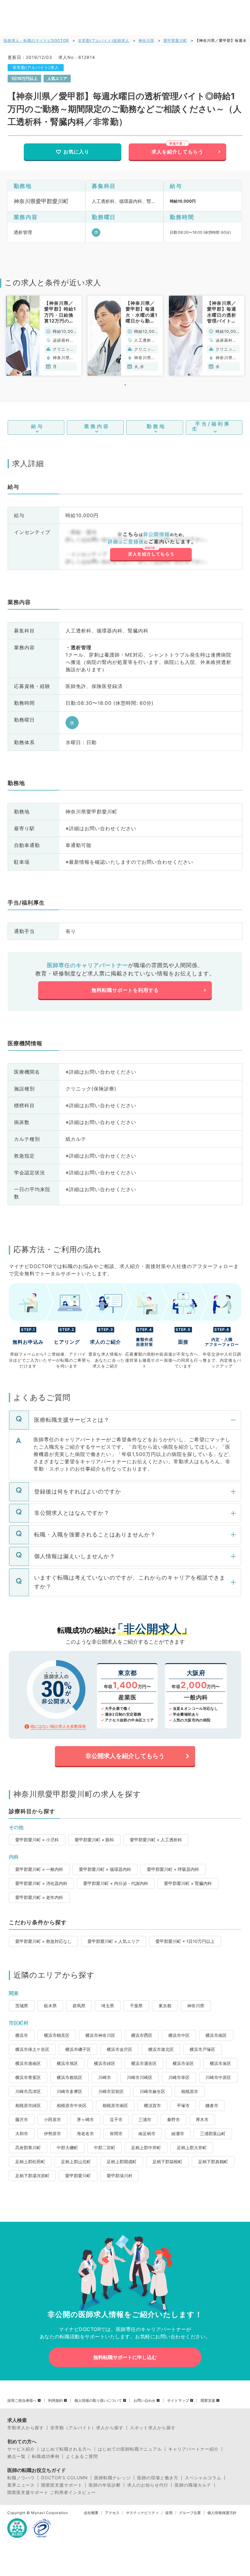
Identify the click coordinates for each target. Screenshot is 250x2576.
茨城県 (22, 2006)
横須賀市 (152, 2105)
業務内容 (97, 426)
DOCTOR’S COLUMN (64, 2478)
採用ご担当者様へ (22, 2401)
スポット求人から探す (153, 2428)
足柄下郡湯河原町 (32, 2176)
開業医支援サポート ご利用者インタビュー (52, 2492)
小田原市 (52, 2119)
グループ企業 (190, 2513)
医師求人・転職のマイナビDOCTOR (36, 40)
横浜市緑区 (105, 2063)
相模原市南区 (115, 2105)
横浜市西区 (142, 2035)
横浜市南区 (216, 2035)
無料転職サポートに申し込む (125, 2357)
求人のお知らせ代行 (148, 2485)
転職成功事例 (46, 2456)
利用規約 (55, 2401)
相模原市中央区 (72, 2105)
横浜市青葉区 (28, 2077)
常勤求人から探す (26, 2428)
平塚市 (183, 2105)
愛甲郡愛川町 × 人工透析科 (156, 1840)
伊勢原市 (52, 2133)
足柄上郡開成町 (122, 2162)
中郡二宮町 (105, 2147)
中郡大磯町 (67, 2147)
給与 (37, 426)
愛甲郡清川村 (120, 2176)
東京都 (165, 2006)
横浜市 (22, 2035)
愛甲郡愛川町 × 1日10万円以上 (185, 1941)
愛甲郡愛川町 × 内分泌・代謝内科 (116, 1883)
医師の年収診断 (105, 2485)
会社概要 (91, 2513)
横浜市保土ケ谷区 (32, 2049)
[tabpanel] (44, 336)
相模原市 (190, 2091)
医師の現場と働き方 (158, 2478)
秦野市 (173, 2119)
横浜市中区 (179, 2035)
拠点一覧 (16, 2456)
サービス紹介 (21, 2449)
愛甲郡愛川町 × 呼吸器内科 (173, 1869)
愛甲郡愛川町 (175, 40)
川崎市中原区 (218, 2077)
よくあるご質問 (82, 2456)
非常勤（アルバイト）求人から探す (87, 2428)
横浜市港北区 (161, 2049)
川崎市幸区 (179, 2077)
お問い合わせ (145, 2401)
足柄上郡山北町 (76, 2162)
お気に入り (76, 152)
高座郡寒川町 (28, 2147)
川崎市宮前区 (111, 2091)
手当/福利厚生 (211, 426)
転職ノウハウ (21, 2478)
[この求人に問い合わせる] (151, 547)
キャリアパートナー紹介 (193, 2449)
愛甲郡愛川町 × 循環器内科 (105, 1869)
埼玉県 (108, 2006)
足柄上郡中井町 (146, 2147)
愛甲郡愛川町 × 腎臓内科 (188, 1883)
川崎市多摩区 (70, 2091)
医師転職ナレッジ (112, 2478)
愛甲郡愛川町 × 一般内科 (39, 1869)
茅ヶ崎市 (85, 2119)
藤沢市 (22, 2119)
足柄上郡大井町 (192, 2147)
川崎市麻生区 (152, 2091)
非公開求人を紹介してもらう (125, 1756)
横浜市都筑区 (70, 2077)
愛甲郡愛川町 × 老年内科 (39, 1897)
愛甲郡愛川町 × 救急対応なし (43, 1941)
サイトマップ (178, 2401)
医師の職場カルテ (193, 2485)
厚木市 (202, 2119)
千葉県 (136, 2006)
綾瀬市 (178, 2133)
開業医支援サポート (62, 2485)
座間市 (116, 2133)
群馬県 (79, 2006)
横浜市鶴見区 (57, 2035)
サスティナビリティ (142, 2513)
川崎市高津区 (28, 2091)
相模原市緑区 (28, 2105)
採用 (169, 2513)
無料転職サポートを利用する (125, 990)
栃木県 (50, 2006)
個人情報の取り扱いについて (98, 2401)
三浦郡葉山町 (213, 2133)
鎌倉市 (212, 2105)
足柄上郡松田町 (30, 2162)
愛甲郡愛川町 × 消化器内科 (41, 1883)
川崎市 (105, 2077)
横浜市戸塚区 (202, 2049)
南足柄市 (147, 2133)
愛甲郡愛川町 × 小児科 (37, 1840)
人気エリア (57, 78)
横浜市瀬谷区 (144, 2063)
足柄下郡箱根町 (167, 2162)
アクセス (112, 2513)
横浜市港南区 (28, 2063)
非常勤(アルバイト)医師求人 (104, 40)
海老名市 (85, 2133)
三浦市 (145, 2119)
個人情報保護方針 (222, 2513)
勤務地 (156, 426)
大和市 (22, 2133)
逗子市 (116, 2119)
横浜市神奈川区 (100, 2035)
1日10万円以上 (24, 78)
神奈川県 (146, 40)
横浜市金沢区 (120, 2049)
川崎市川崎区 (140, 2077)
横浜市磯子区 (78, 2049)
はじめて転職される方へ (66, 2449)
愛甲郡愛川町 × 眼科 (94, 1840)
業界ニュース (21, 2485)
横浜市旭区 (67, 2063)
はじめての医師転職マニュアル (130, 2449)
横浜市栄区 (183, 2063)
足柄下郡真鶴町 (213, 2162)
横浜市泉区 (220, 2063)
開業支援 (208, 2401)
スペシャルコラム (203, 2478)
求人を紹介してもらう (177, 152)
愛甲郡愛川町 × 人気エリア (114, 1941)
